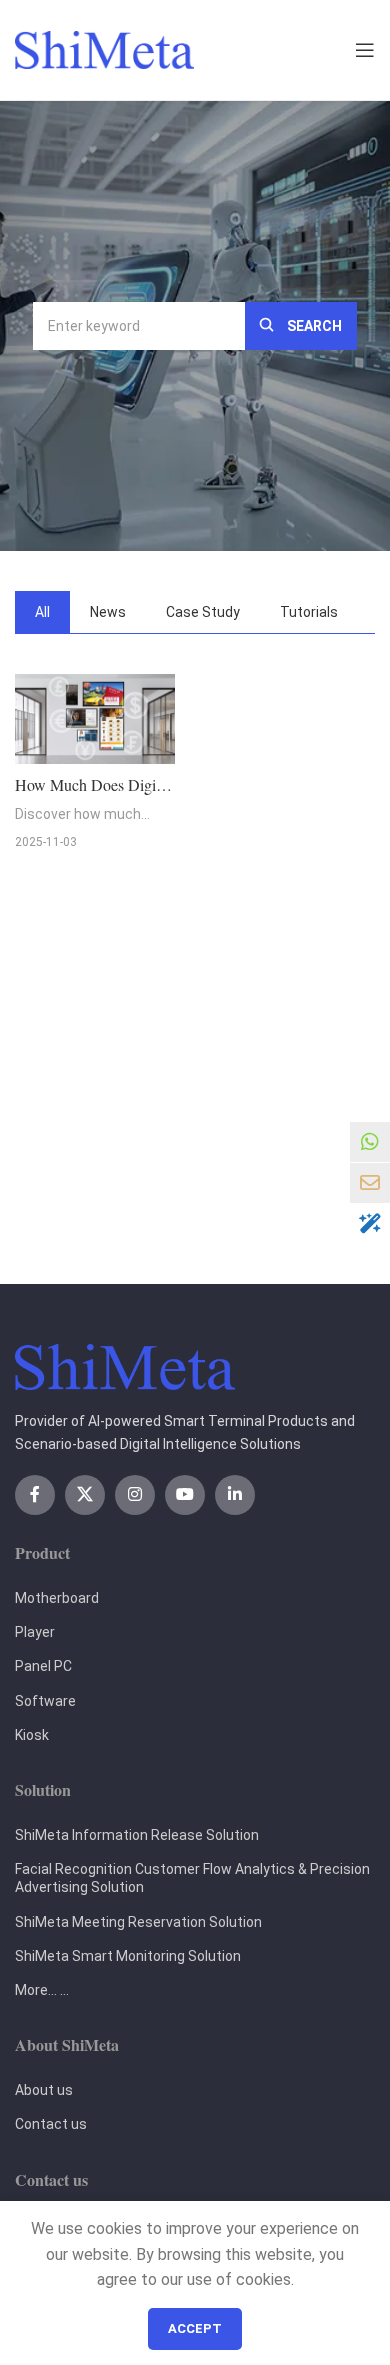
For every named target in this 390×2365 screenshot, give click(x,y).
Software (45, 1701)
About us (44, 2090)
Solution (43, 1789)
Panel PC (43, 1666)
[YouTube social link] (185, 1495)
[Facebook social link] (35, 1495)
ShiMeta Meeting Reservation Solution (138, 1922)
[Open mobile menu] (365, 50)
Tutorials (309, 612)
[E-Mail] (370, 1183)
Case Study (203, 612)
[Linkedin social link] (235, 1495)
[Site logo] (104, 48)
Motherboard (57, 1598)
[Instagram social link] (135, 1495)
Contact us (51, 2124)
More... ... (42, 1990)
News (108, 612)
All (42, 612)
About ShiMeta (67, 2044)
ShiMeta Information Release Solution (137, 1835)
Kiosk (32, 1735)
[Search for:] (139, 326)
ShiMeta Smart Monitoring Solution (128, 1956)
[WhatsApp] (370, 1142)
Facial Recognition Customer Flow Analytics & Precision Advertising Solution (192, 1878)
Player (35, 1632)
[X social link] (85, 1495)
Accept (195, 2328)
